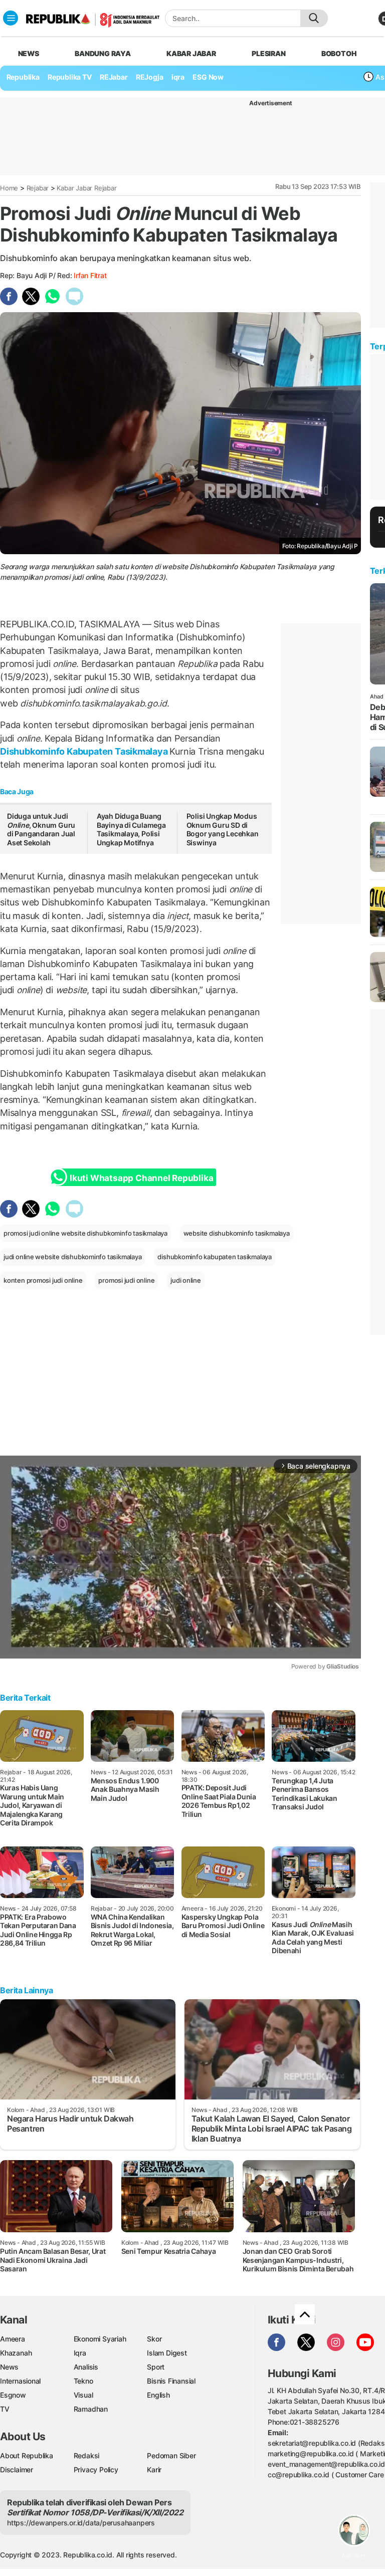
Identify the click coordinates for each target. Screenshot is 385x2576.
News (9, 2367)
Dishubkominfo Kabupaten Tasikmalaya (85, 751)
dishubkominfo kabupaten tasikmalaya (215, 1257)
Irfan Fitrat (90, 275)
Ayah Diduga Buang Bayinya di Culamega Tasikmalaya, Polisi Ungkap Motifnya (131, 829)
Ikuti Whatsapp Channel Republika (141, 1178)
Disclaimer (17, 2470)
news (29, 53)
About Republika (27, 2455)
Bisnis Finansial (171, 2381)
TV (5, 2409)
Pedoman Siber (171, 2455)
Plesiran (268, 53)
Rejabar (38, 188)
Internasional (20, 2381)
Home (9, 188)
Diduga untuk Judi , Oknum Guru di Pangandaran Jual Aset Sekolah (41, 829)
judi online (186, 1280)
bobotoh (339, 53)
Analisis (86, 2367)
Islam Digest (167, 2353)
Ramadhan (91, 2409)
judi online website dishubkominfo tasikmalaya (73, 1257)
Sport (156, 2367)
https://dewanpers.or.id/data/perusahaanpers (81, 2523)
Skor (154, 2339)
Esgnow (13, 2395)
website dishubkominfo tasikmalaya (237, 1233)
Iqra (80, 2353)
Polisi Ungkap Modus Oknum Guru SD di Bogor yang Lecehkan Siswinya (223, 829)
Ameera (13, 2339)
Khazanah (16, 2353)
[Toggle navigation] (11, 18)
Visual (83, 2395)
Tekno (83, 2381)
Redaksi (87, 2455)
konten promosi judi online (43, 1280)
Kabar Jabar (191, 53)
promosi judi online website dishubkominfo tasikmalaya (85, 1233)
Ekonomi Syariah (100, 2339)
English (158, 2395)
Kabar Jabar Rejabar (86, 188)
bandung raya (103, 53)
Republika (23, 77)
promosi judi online (126, 1280)
